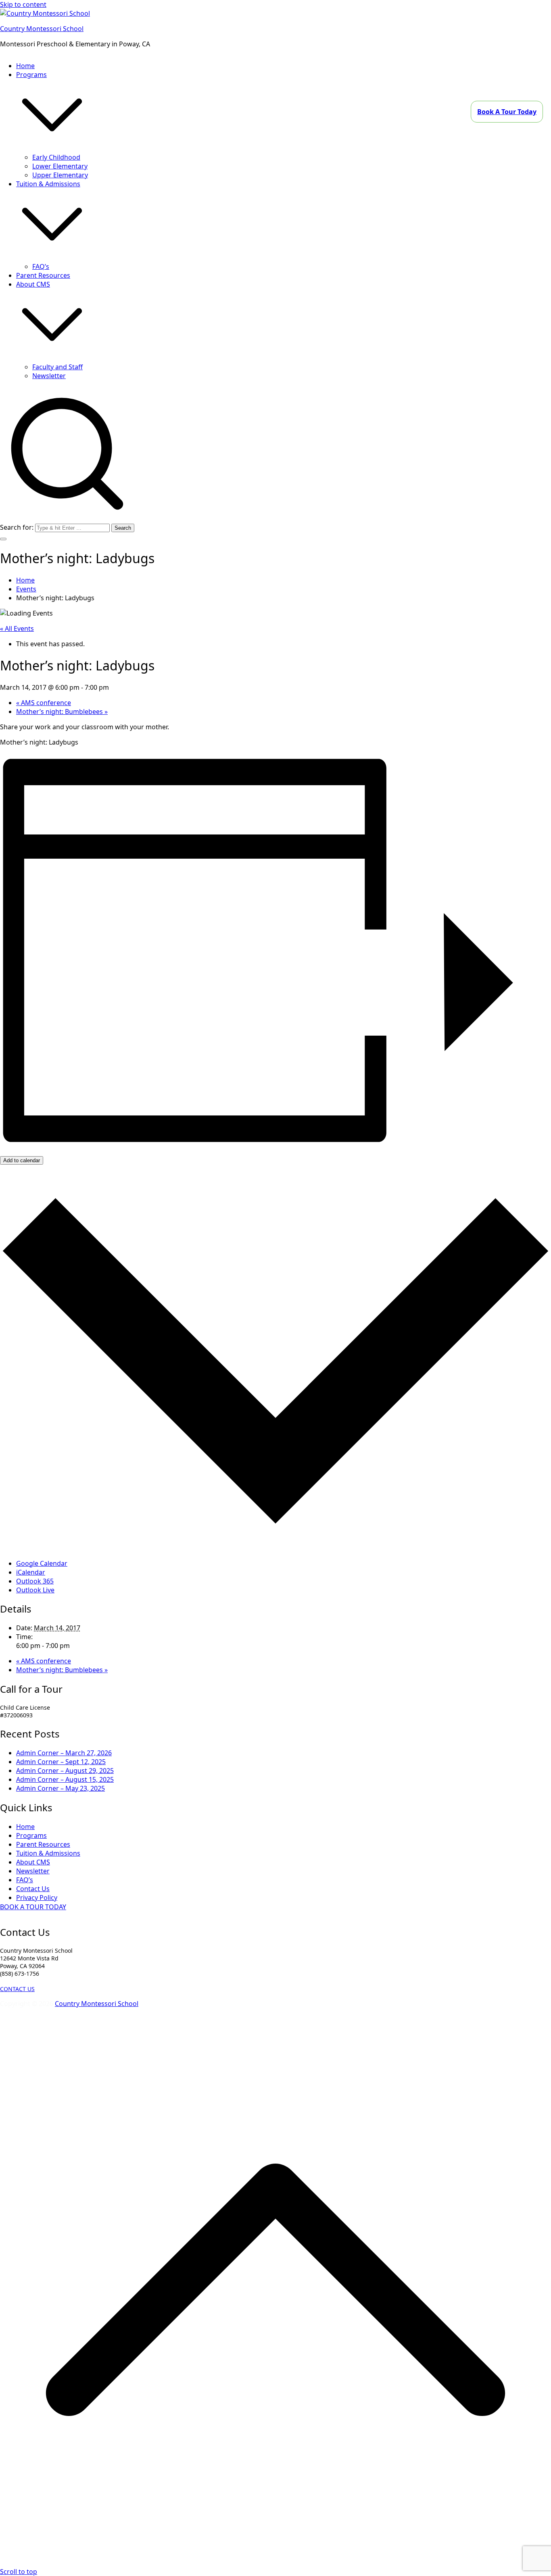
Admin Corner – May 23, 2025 (61, 1788)
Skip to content (23, 4)
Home (25, 66)
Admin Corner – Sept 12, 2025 (61, 1762)
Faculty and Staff (57, 367)
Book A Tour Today (507, 112)
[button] (52, 148)
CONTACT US (17, 1989)
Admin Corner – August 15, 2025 (65, 1779)
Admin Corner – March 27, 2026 (64, 1753)
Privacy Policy (37, 1898)
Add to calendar (22, 1160)
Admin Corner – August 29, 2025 (65, 1771)
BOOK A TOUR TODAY (33, 1907)
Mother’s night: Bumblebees (62, 712)
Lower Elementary (60, 166)
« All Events (17, 628)
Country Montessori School (42, 29)
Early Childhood (56, 157)
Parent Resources (43, 275)
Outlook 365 (35, 1581)
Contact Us (33, 1889)
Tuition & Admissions (48, 1853)
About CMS (33, 1862)
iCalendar (31, 1572)
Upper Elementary (60, 175)
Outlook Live (35, 1590)
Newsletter (49, 376)
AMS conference (44, 703)
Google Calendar (42, 1563)
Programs (31, 1835)
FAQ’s (41, 266)
